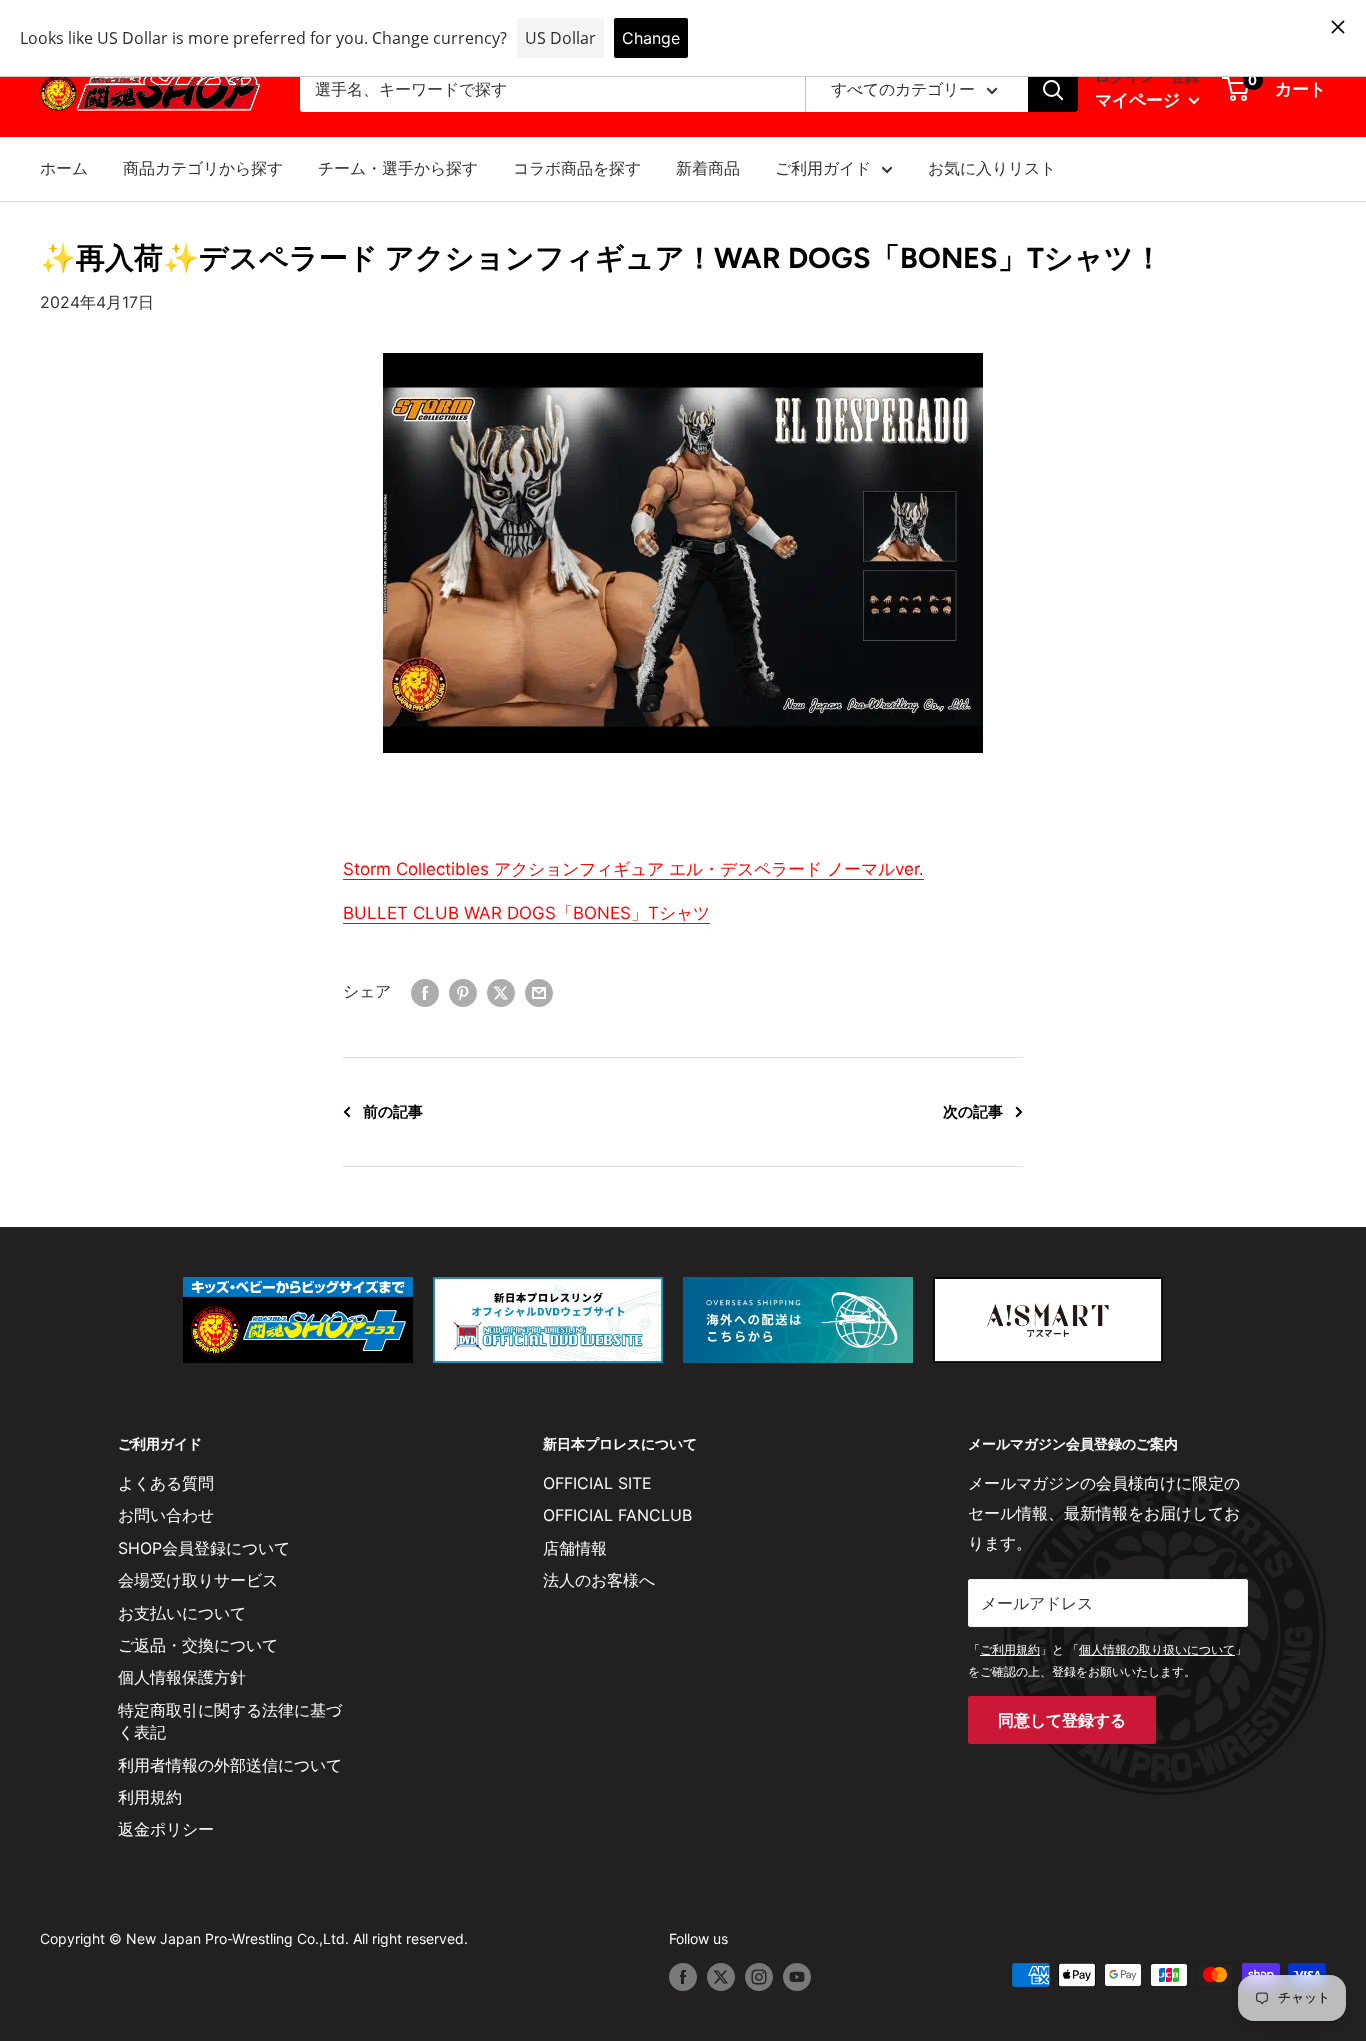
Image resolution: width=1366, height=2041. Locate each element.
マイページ (1139, 100)
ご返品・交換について (198, 1645)
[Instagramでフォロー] (759, 1977)
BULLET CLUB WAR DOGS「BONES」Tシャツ (526, 913)
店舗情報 (575, 1548)
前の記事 (393, 1111)
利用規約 (150, 1797)
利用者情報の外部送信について (230, 1765)
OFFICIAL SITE (597, 1483)
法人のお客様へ (599, 1580)
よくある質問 (166, 1483)
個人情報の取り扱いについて (1157, 1649)
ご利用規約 (1010, 1649)
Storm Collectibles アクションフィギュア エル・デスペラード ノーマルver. (633, 869)
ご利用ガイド (823, 168)
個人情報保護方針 (182, 1677)
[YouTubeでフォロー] (797, 1977)
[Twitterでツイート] (501, 992)
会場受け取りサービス (198, 1580)
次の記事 (973, 1111)
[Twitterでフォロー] (721, 1977)
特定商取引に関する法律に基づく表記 (230, 1721)
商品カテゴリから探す (203, 168)
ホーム (64, 168)
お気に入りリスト (992, 168)
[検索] (1053, 90)
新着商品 (708, 168)
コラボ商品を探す (577, 168)
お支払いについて (182, 1613)
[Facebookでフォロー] (683, 1977)
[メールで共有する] (539, 992)
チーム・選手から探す (398, 168)
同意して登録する (1062, 1720)
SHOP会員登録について (204, 1548)
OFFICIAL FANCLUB (617, 1515)
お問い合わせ (166, 1515)
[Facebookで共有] (425, 992)
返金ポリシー (166, 1829)
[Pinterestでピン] (463, 992)
